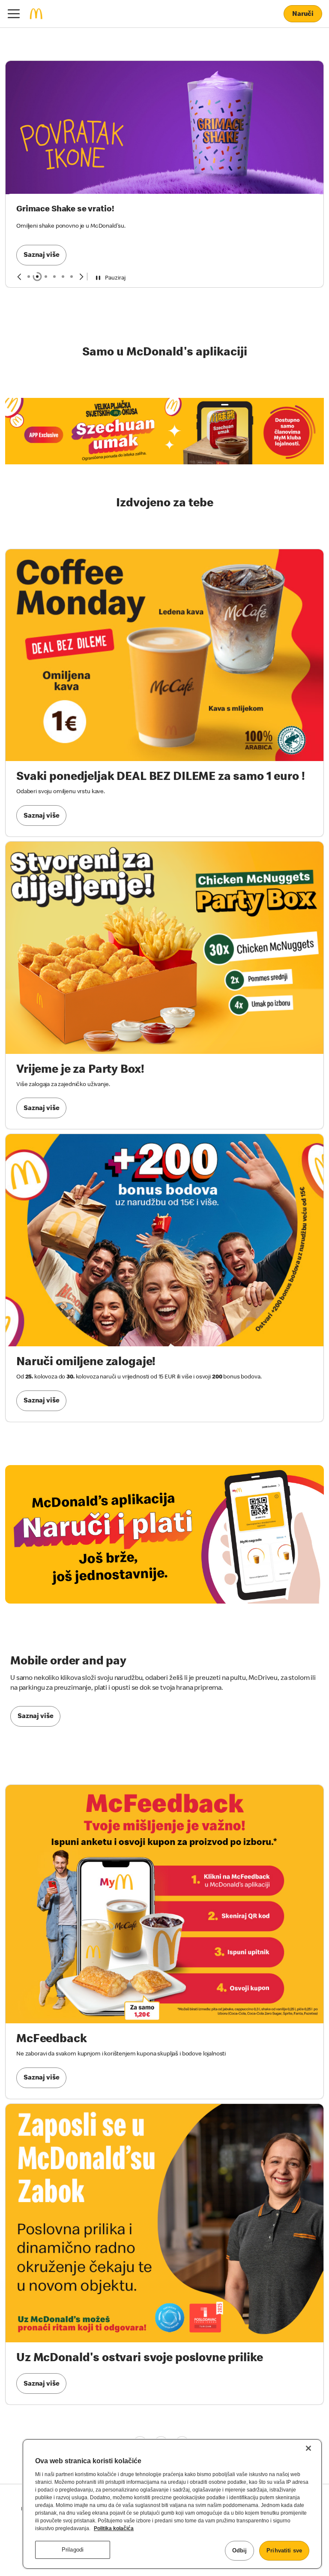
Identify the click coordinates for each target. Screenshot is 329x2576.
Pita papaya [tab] (63, 233)
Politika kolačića (114, 2528)
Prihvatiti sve (284, 2550)
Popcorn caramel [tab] (54, 233)
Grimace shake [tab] (37, 233)
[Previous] (19, 233)
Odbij (240, 2550)
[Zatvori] (308, 2448)
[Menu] (14, 14)
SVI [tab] (29, 233)
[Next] (82, 233)
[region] (172, 2504)
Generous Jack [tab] (46, 233)
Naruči (303, 15)
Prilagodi (73, 2550)
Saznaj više (41, 133)
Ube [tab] (72, 233)
